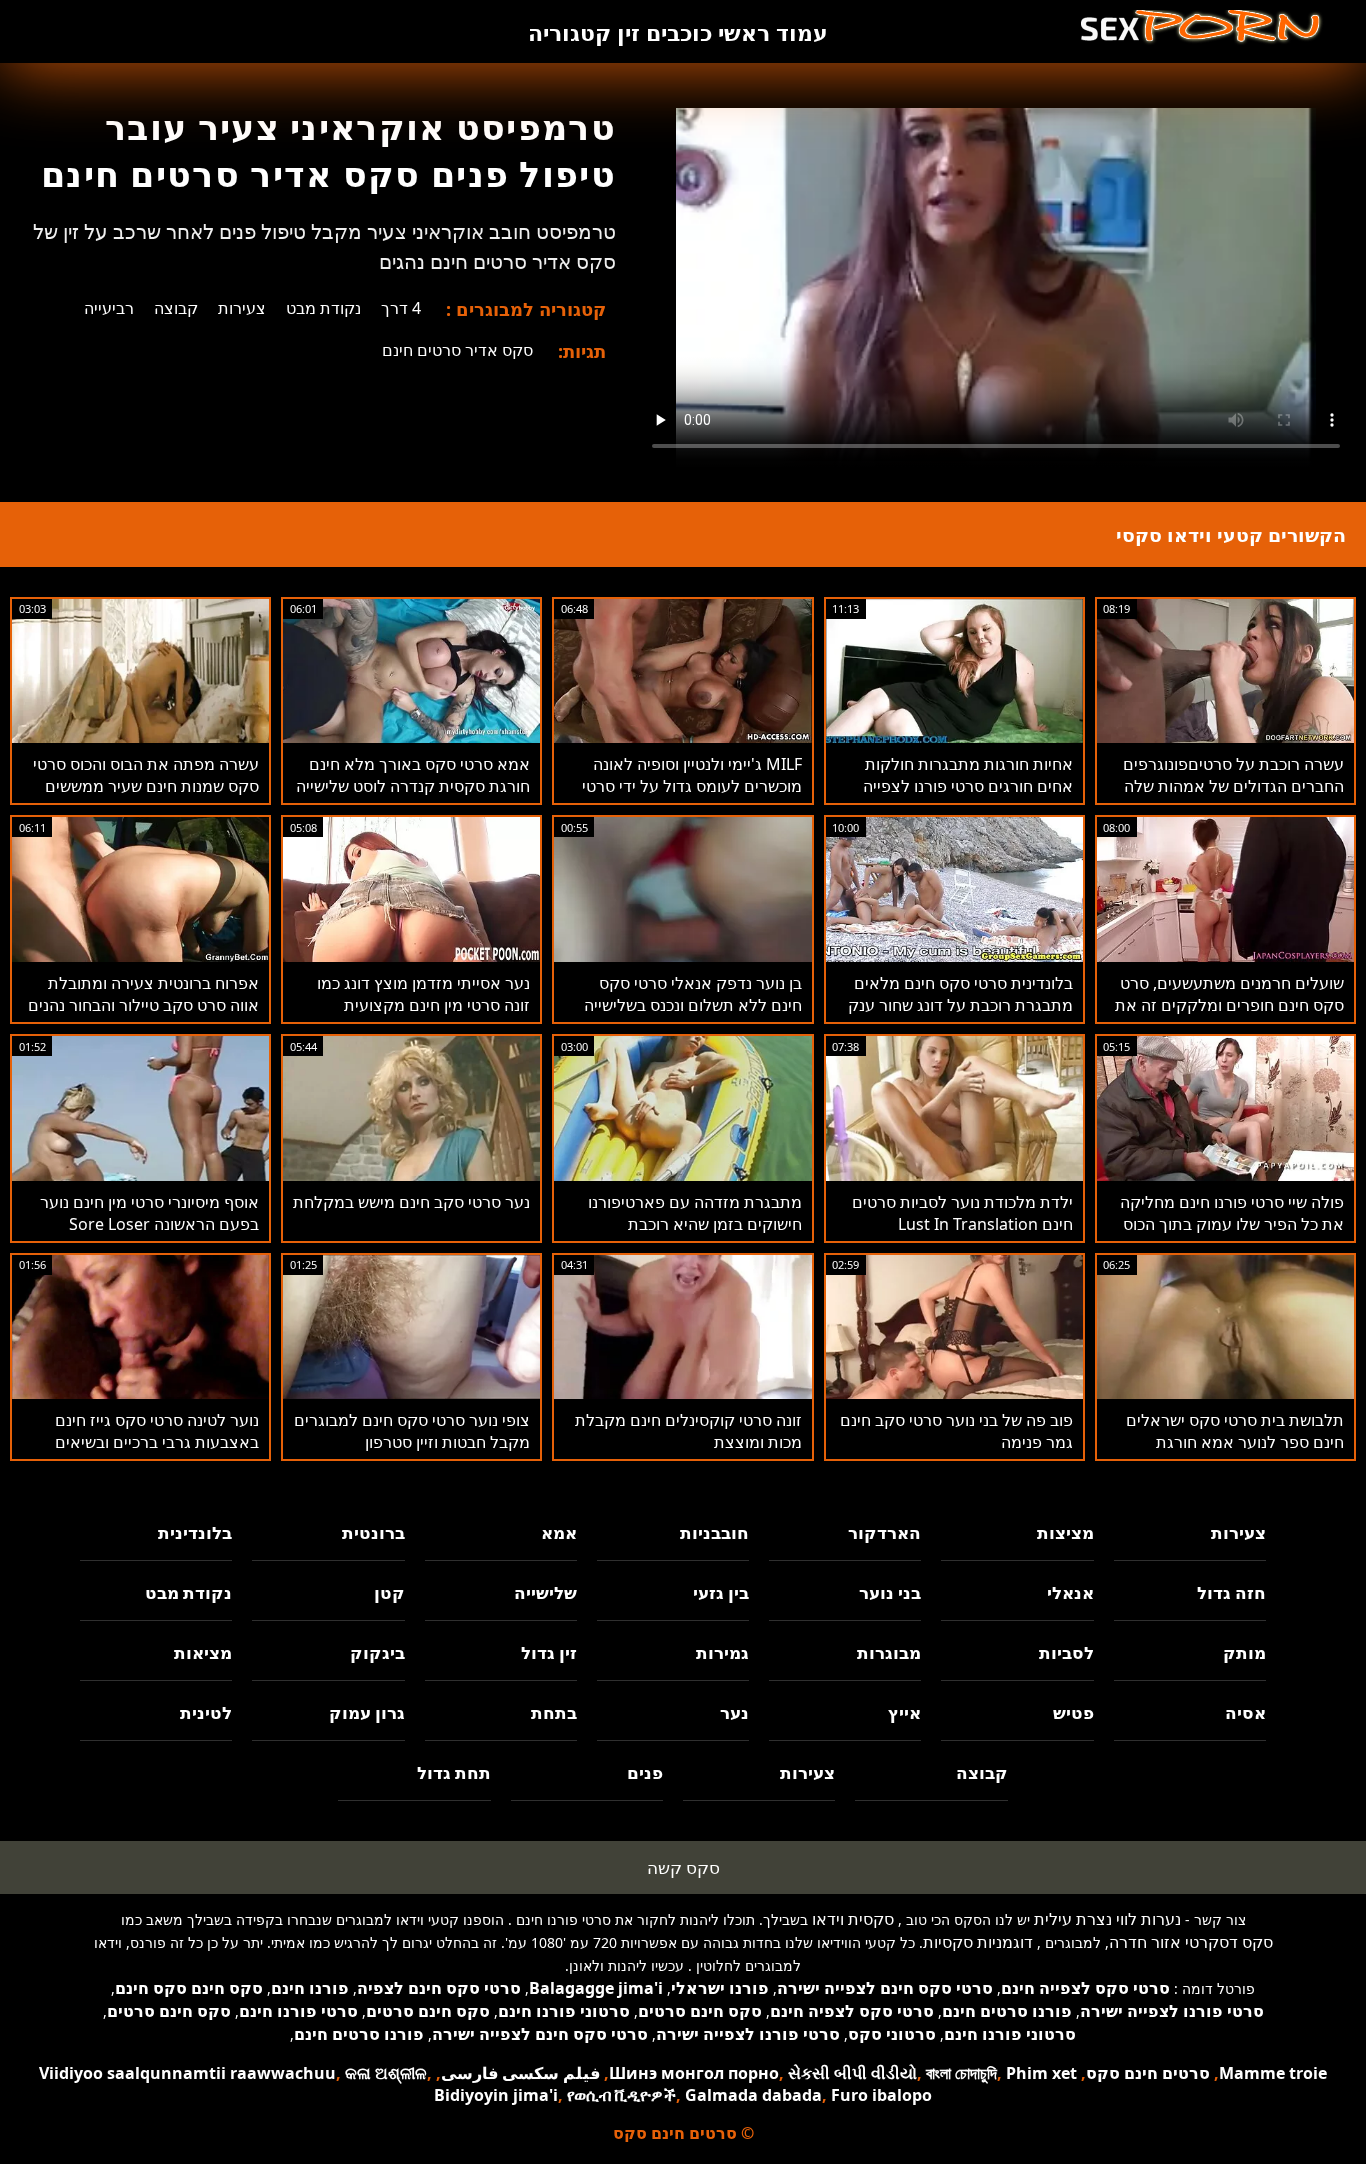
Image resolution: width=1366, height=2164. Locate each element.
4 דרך (401, 308)
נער (734, 1712)
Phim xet (1041, 2073)
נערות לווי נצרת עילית (1107, 1919)
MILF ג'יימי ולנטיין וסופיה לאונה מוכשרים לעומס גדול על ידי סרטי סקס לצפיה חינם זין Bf (692, 786)
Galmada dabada (753, 2095)
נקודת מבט (323, 308)
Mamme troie (1273, 2073)
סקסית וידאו (853, 1919)
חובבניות (714, 1532)
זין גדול (549, 1652)
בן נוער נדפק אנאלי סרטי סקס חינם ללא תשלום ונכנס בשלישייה (693, 994)
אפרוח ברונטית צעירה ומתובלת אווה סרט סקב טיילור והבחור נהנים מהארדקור (143, 1005)
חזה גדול (1231, 1592)
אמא (559, 1532)
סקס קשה (683, 1867)
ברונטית (373, 1532)
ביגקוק (377, 1652)
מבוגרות (889, 1652)
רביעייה (109, 308)
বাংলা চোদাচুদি (961, 2073)
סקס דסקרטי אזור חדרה (1191, 1942)
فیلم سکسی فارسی (520, 2073)
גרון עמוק (366, 1712)
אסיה (1245, 1712)
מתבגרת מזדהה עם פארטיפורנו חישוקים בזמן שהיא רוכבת (695, 1213)
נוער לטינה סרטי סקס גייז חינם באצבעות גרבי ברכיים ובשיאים (157, 1431)
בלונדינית (195, 1532)
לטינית (206, 1712)
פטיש (1073, 1712)
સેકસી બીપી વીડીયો (852, 2073)
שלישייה (545, 1592)
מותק (1244, 1652)
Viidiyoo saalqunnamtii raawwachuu (187, 2073)
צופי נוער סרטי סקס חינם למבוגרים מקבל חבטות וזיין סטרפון (412, 1431)
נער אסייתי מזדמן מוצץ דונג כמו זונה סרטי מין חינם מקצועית (423, 994)
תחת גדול (453, 1772)
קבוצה (176, 308)
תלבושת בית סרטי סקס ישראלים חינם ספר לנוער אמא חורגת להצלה (1235, 1442)
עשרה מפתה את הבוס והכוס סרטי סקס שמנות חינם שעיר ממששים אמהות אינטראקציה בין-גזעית (146, 786)
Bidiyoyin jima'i (496, 2095)
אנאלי (1070, 1592)
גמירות (722, 1652)
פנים (645, 1772)
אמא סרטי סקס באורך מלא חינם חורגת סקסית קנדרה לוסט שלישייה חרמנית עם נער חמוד (413, 786)
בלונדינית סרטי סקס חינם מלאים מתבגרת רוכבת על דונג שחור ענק (960, 994)
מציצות (1065, 1532)
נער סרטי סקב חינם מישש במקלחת (411, 1202)
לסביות (1066, 1652)
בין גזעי (721, 1592)
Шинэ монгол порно (694, 2073)
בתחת (554, 1712)
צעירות (242, 308)
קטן (389, 1592)
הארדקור (884, 1532)
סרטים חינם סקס (1148, 2073)
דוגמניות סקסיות (978, 1942)
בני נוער (890, 1592)
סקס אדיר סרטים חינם (457, 350)
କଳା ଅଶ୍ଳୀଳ (386, 2073)
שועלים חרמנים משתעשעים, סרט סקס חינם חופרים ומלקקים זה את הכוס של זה (1229, 1005)
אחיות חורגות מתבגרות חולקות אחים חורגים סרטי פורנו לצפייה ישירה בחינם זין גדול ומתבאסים (968, 786)
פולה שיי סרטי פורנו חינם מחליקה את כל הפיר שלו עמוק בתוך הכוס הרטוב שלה (1232, 1224)
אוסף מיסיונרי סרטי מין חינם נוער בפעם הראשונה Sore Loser (149, 1213)
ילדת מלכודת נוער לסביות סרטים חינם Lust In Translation (962, 1213)
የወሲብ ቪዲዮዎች (621, 2095)
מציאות (203, 1652)
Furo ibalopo (881, 2095)
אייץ (904, 1712)
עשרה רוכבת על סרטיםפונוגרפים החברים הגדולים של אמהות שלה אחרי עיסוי (1233, 786)
